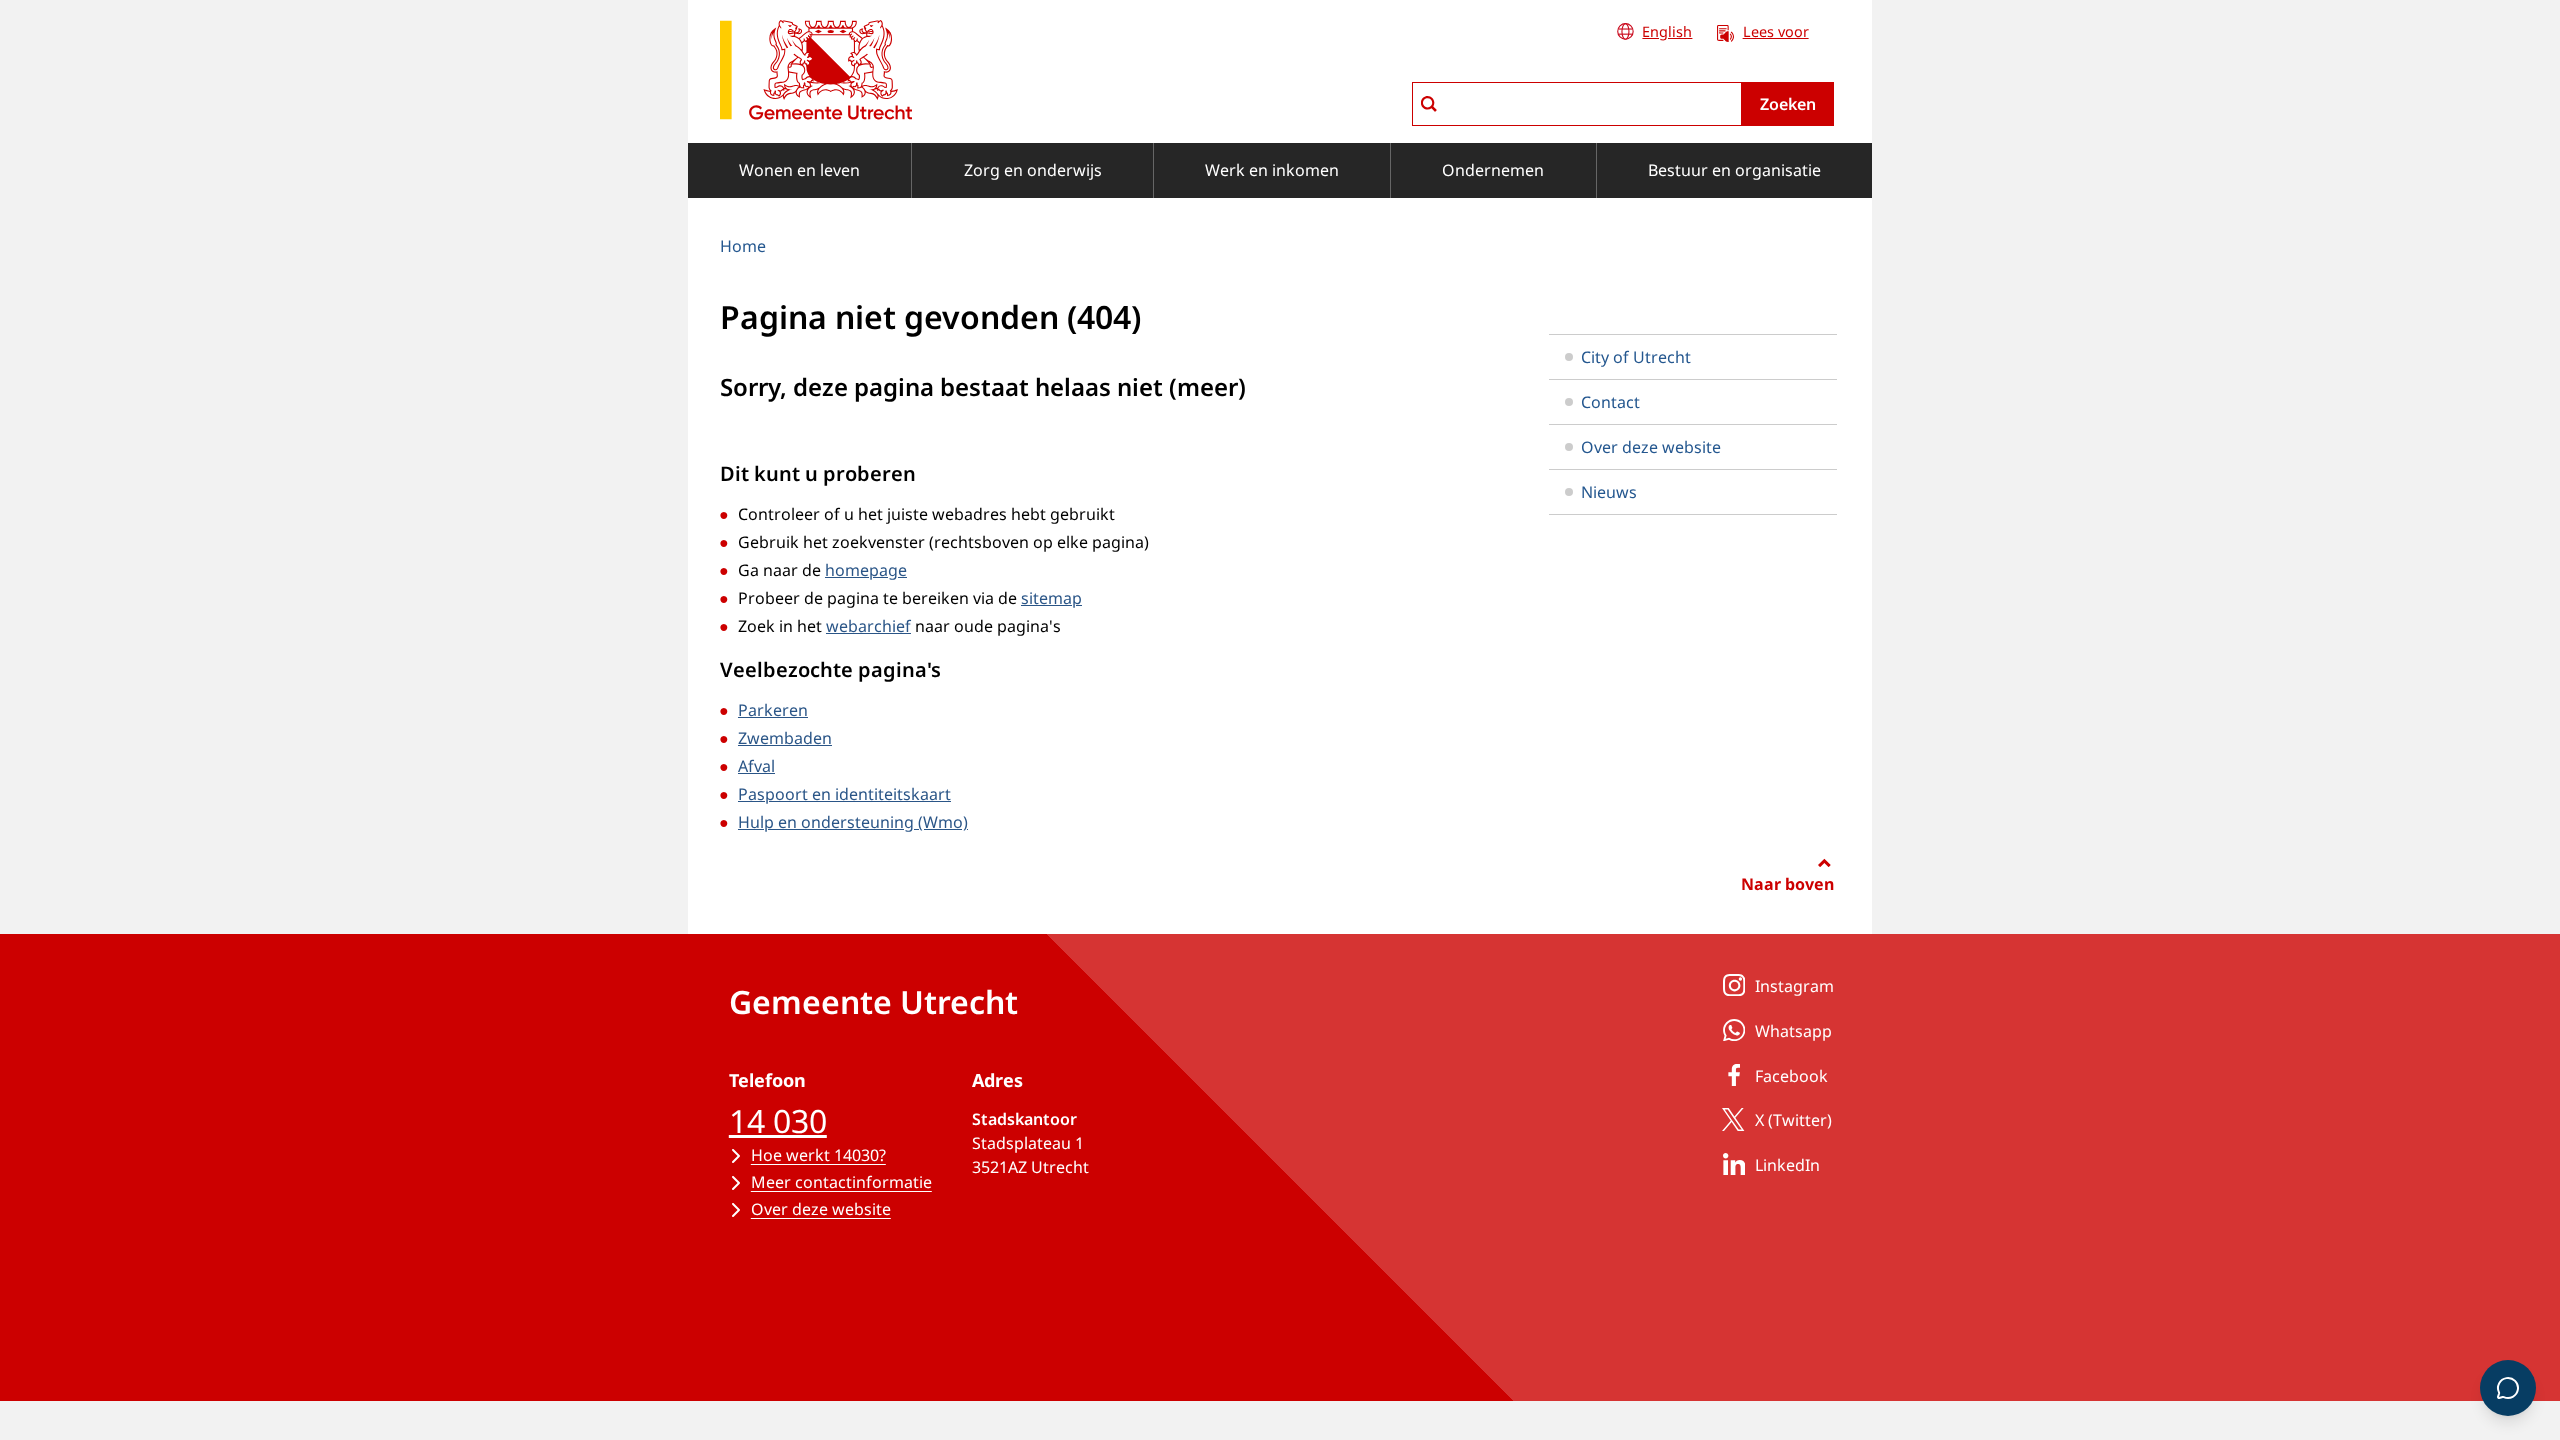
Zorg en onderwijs (1033, 170)
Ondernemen (1493, 170)
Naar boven (1787, 884)
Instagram (1794, 986)
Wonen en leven (799, 170)
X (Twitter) (1793, 1120)
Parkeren (773, 710)
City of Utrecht (1636, 357)
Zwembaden (785, 738)
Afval (756, 766)
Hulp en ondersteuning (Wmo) (853, 822)
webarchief (868, 626)
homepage (866, 570)
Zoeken (1788, 104)
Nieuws (1609, 492)
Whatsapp (1793, 1031)
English (1667, 31)
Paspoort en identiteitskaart (844, 794)
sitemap (1051, 598)
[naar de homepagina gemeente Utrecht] (816, 73)
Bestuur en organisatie (1734, 170)
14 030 (778, 1120)
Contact (1610, 402)
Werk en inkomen (1272, 170)
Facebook (1791, 1076)
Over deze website (1651, 447)
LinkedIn (1787, 1165)
